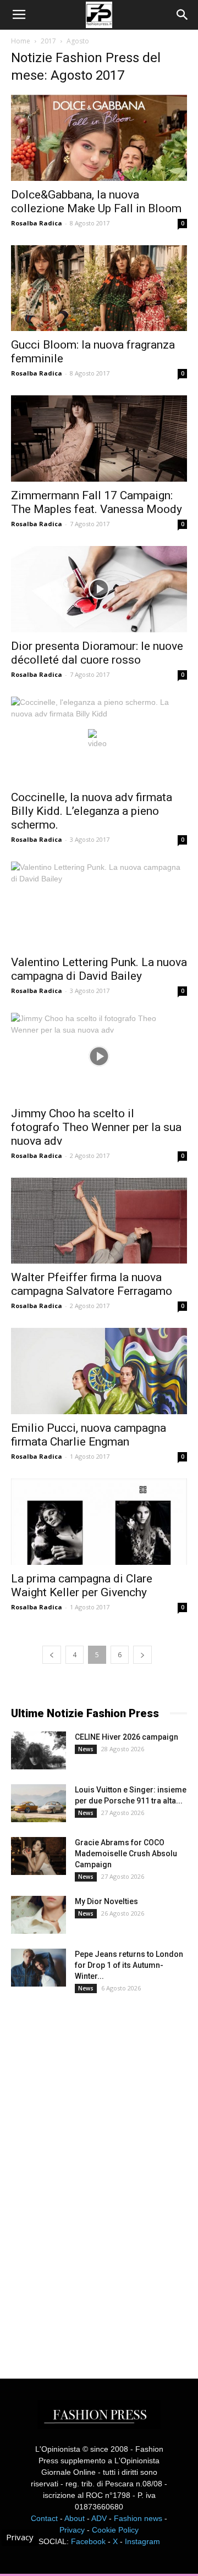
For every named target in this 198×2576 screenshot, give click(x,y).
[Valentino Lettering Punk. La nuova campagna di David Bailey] (99, 905)
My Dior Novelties (106, 1901)
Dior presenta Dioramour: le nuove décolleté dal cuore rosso (97, 653)
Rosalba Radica (37, 223)
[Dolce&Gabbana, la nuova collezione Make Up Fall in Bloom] (99, 138)
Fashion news (138, 2518)
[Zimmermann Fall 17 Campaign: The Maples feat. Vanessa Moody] (99, 438)
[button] (183, 15)
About (75, 2518)
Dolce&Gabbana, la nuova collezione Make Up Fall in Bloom (96, 202)
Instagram (142, 2541)
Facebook (88, 2541)
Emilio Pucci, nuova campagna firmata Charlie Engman (89, 1435)
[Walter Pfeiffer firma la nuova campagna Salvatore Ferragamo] (99, 1221)
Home (21, 41)
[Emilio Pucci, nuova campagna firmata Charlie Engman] (99, 1371)
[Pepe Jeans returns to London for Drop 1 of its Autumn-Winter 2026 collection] (38, 1968)
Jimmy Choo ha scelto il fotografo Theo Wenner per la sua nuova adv (96, 1127)
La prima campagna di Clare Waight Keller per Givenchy (82, 1585)
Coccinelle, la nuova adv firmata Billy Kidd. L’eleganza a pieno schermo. (92, 811)
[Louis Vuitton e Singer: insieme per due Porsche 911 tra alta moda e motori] (38, 1803)
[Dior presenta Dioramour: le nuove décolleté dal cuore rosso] (99, 589)
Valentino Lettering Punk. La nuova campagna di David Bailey (99, 969)
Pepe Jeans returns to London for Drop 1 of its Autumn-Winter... (129, 1965)
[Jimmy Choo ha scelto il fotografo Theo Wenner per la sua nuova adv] (99, 1056)
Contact (44, 2518)
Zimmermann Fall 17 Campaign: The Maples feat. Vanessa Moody (97, 502)
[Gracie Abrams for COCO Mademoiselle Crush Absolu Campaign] (38, 1856)
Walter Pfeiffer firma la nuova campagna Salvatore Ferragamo (92, 1284)
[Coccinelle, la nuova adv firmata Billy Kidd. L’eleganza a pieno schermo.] (99, 740)
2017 (48, 41)
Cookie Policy (115, 2530)
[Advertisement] (94, 2176)
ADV (99, 2518)
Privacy (72, 2530)
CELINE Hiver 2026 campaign (127, 1737)
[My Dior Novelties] (38, 1915)
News (86, 1749)
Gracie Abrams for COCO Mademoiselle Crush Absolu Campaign (126, 1854)
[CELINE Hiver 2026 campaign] (38, 1750)
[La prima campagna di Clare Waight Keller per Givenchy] (99, 1522)
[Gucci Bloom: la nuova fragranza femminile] (99, 288)
